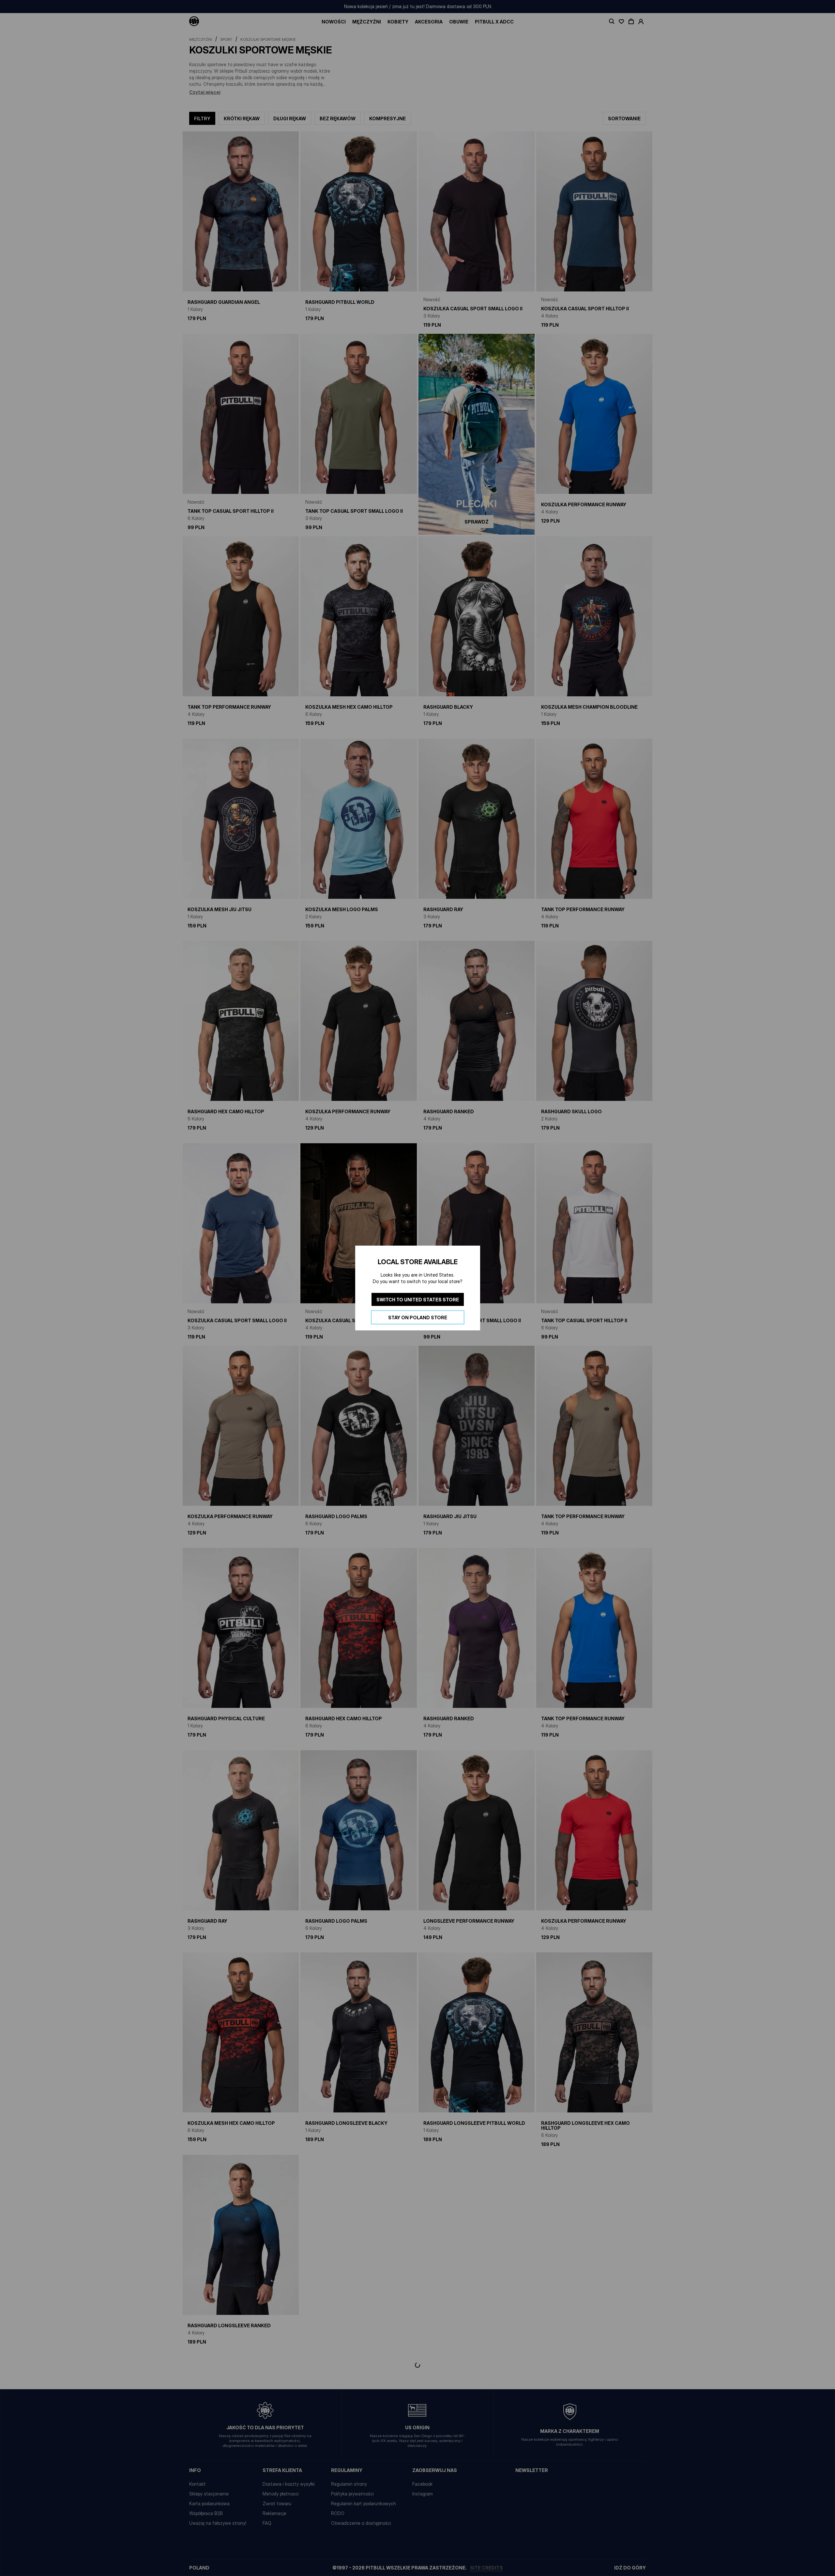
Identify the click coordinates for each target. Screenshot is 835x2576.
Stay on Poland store (418, 1318)
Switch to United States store (418, 1300)
